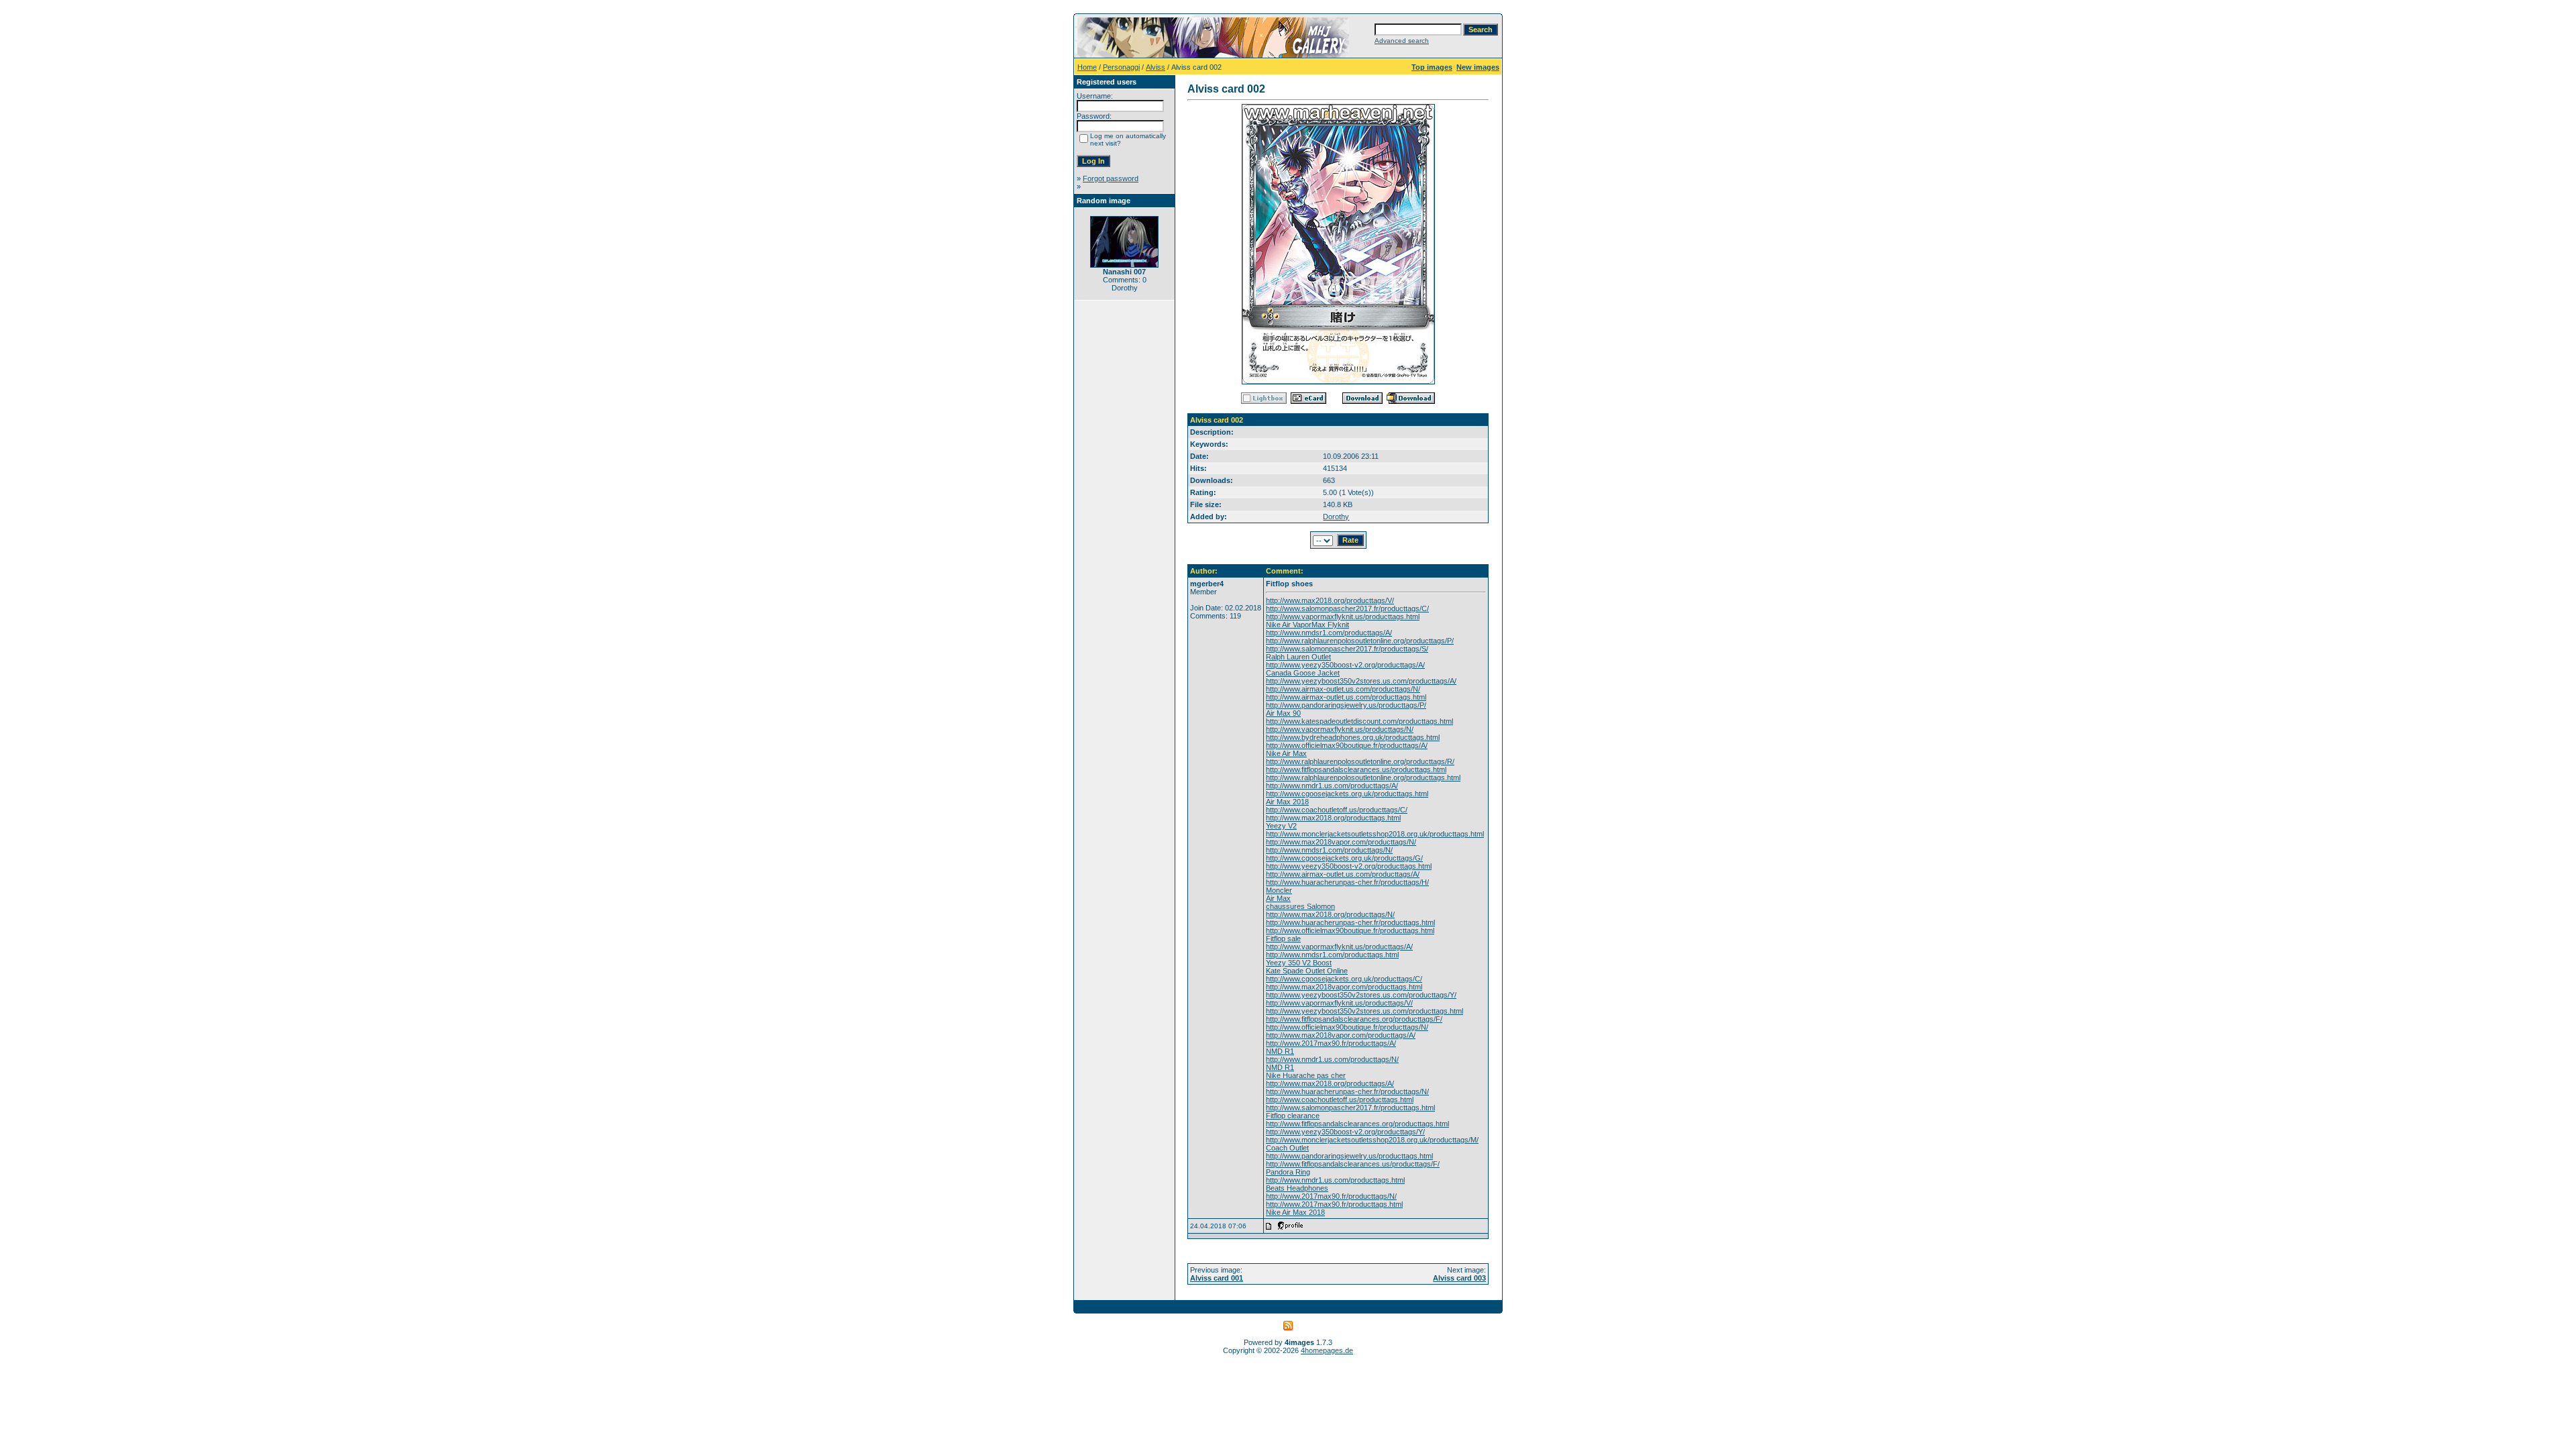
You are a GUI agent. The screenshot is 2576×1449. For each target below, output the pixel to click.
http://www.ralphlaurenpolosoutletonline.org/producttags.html (1363, 777)
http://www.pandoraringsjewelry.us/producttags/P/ (1346, 705)
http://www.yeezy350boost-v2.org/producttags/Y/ (1345, 1132)
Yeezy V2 (1281, 826)
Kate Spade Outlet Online (1307, 971)
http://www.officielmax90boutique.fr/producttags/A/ (1347, 745)
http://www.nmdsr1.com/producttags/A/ (1329, 633)
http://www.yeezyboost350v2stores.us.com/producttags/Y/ (1361, 995)
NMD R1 (1280, 1051)
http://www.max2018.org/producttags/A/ (1330, 1083)
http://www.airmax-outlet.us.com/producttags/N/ (1343, 689)
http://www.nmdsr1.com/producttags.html (1332, 955)
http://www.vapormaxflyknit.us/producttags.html (1343, 616)
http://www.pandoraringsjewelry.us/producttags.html (1349, 1156)
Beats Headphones (1297, 1188)
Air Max (1278, 898)
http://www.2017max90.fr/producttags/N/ (1331, 1196)
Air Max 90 (1283, 713)
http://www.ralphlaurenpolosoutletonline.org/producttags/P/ (1360, 641)
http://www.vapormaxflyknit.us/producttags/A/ (1339, 947)
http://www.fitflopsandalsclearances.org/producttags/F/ (1354, 1019)
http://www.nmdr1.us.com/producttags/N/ (1332, 1059)
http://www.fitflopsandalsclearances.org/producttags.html (1357, 1124)
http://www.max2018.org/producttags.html (1333, 818)
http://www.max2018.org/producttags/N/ (1330, 914)
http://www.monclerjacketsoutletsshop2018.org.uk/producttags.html (1375, 834)
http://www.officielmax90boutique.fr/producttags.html (1350, 930)
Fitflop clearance (1293, 1116)
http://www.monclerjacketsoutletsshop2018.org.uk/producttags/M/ (1372, 1140)
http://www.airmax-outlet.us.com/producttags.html (1346, 697)
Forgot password (1111, 178)
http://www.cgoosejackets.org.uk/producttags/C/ (1344, 979)
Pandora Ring (1288, 1172)
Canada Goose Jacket (1303, 673)
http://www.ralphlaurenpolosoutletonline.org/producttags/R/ (1360, 761)
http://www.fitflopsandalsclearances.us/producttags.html (1356, 769)
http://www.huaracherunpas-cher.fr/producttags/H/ (1347, 882)
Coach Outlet (1287, 1148)
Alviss (1156, 67)
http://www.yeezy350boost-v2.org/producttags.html (1349, 866)
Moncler (1279, 890)
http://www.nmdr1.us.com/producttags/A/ (1332, 786)
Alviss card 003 (1459, 1278)
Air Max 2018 (1287, 802)
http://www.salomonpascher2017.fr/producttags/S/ (1347, 649)
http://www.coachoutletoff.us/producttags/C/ (1337, 810)
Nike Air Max (1286, 753)
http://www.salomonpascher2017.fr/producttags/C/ (1347, 608)
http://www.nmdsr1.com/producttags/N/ (1329, 850)
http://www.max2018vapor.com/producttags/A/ (1341, 1035)
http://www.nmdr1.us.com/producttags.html (1335, 1180)
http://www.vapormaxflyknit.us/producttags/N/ (1340, 729)
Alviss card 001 (1217, 1278)
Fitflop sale (1283, 938)
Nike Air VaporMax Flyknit (1307, 625)
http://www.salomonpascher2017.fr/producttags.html (1350, 1108)
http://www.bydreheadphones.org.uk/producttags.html (1353, 737)
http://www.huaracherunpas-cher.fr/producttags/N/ (1347, 1091)
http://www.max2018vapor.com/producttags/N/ (1341, 842)
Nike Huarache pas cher (1306, 1075)
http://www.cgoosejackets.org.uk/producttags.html (1347, 794)
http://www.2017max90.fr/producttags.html (1334, 1204)
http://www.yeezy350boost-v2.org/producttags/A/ (1345, 665)
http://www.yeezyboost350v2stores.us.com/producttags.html (1364, 1011)
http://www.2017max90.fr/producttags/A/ (1331, 1043)
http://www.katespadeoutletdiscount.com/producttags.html (1359, 721)
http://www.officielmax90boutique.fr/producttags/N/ (1347, 1027)
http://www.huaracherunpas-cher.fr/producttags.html (1350, 922)
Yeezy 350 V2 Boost (1299, 963)
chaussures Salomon (1300, 906)
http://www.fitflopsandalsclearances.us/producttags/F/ (1353, 1164)
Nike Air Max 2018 (1295, 1212)
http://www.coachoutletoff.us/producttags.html (1340, 1099)
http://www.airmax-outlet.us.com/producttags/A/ (1343, 874)
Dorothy (1336, 517)
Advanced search (1402, 41)
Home (1087, 67)
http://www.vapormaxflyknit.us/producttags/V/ (1339, 1003)
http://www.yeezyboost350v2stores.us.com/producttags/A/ (1361, 681)
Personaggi (1121, 67)
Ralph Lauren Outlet (1298, 657)
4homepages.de (1327, 1350)
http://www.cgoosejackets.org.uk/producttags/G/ (1344, 858)
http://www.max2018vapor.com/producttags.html (1344, 987)
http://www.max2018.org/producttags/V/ (1330, 600)
